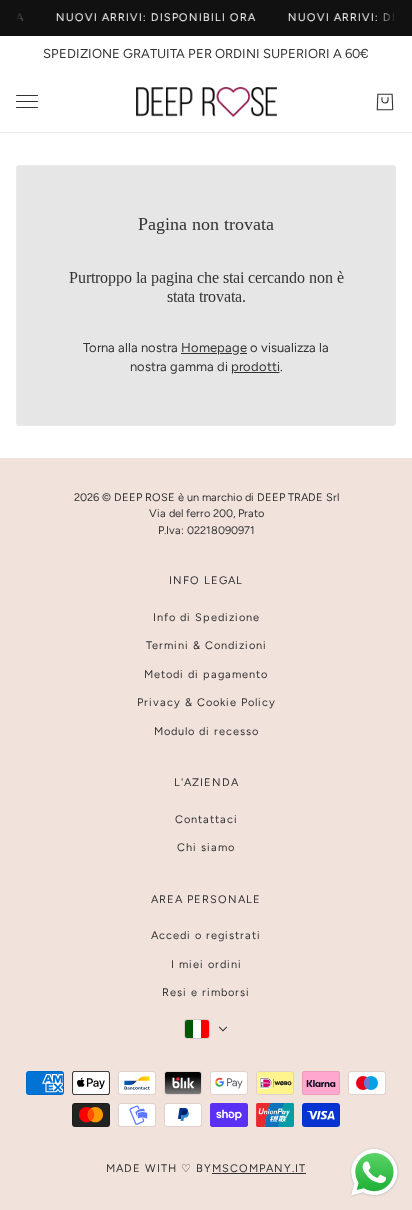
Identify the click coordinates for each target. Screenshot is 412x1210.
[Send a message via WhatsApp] (374, 1172)
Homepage (214, 347)
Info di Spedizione (206, 617)
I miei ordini (206, 964)
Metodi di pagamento (206, 674)
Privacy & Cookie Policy (206, 702)
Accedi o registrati (206, 935)
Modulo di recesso (206, 731)
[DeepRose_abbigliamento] (206, 102)
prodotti (255, 366)
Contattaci (206, 819)
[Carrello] (385, 102)
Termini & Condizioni (206, 645)
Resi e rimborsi (206, 992)
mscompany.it (259, 1168)
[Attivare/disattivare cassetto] (27, 101)
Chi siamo (206, 847)
